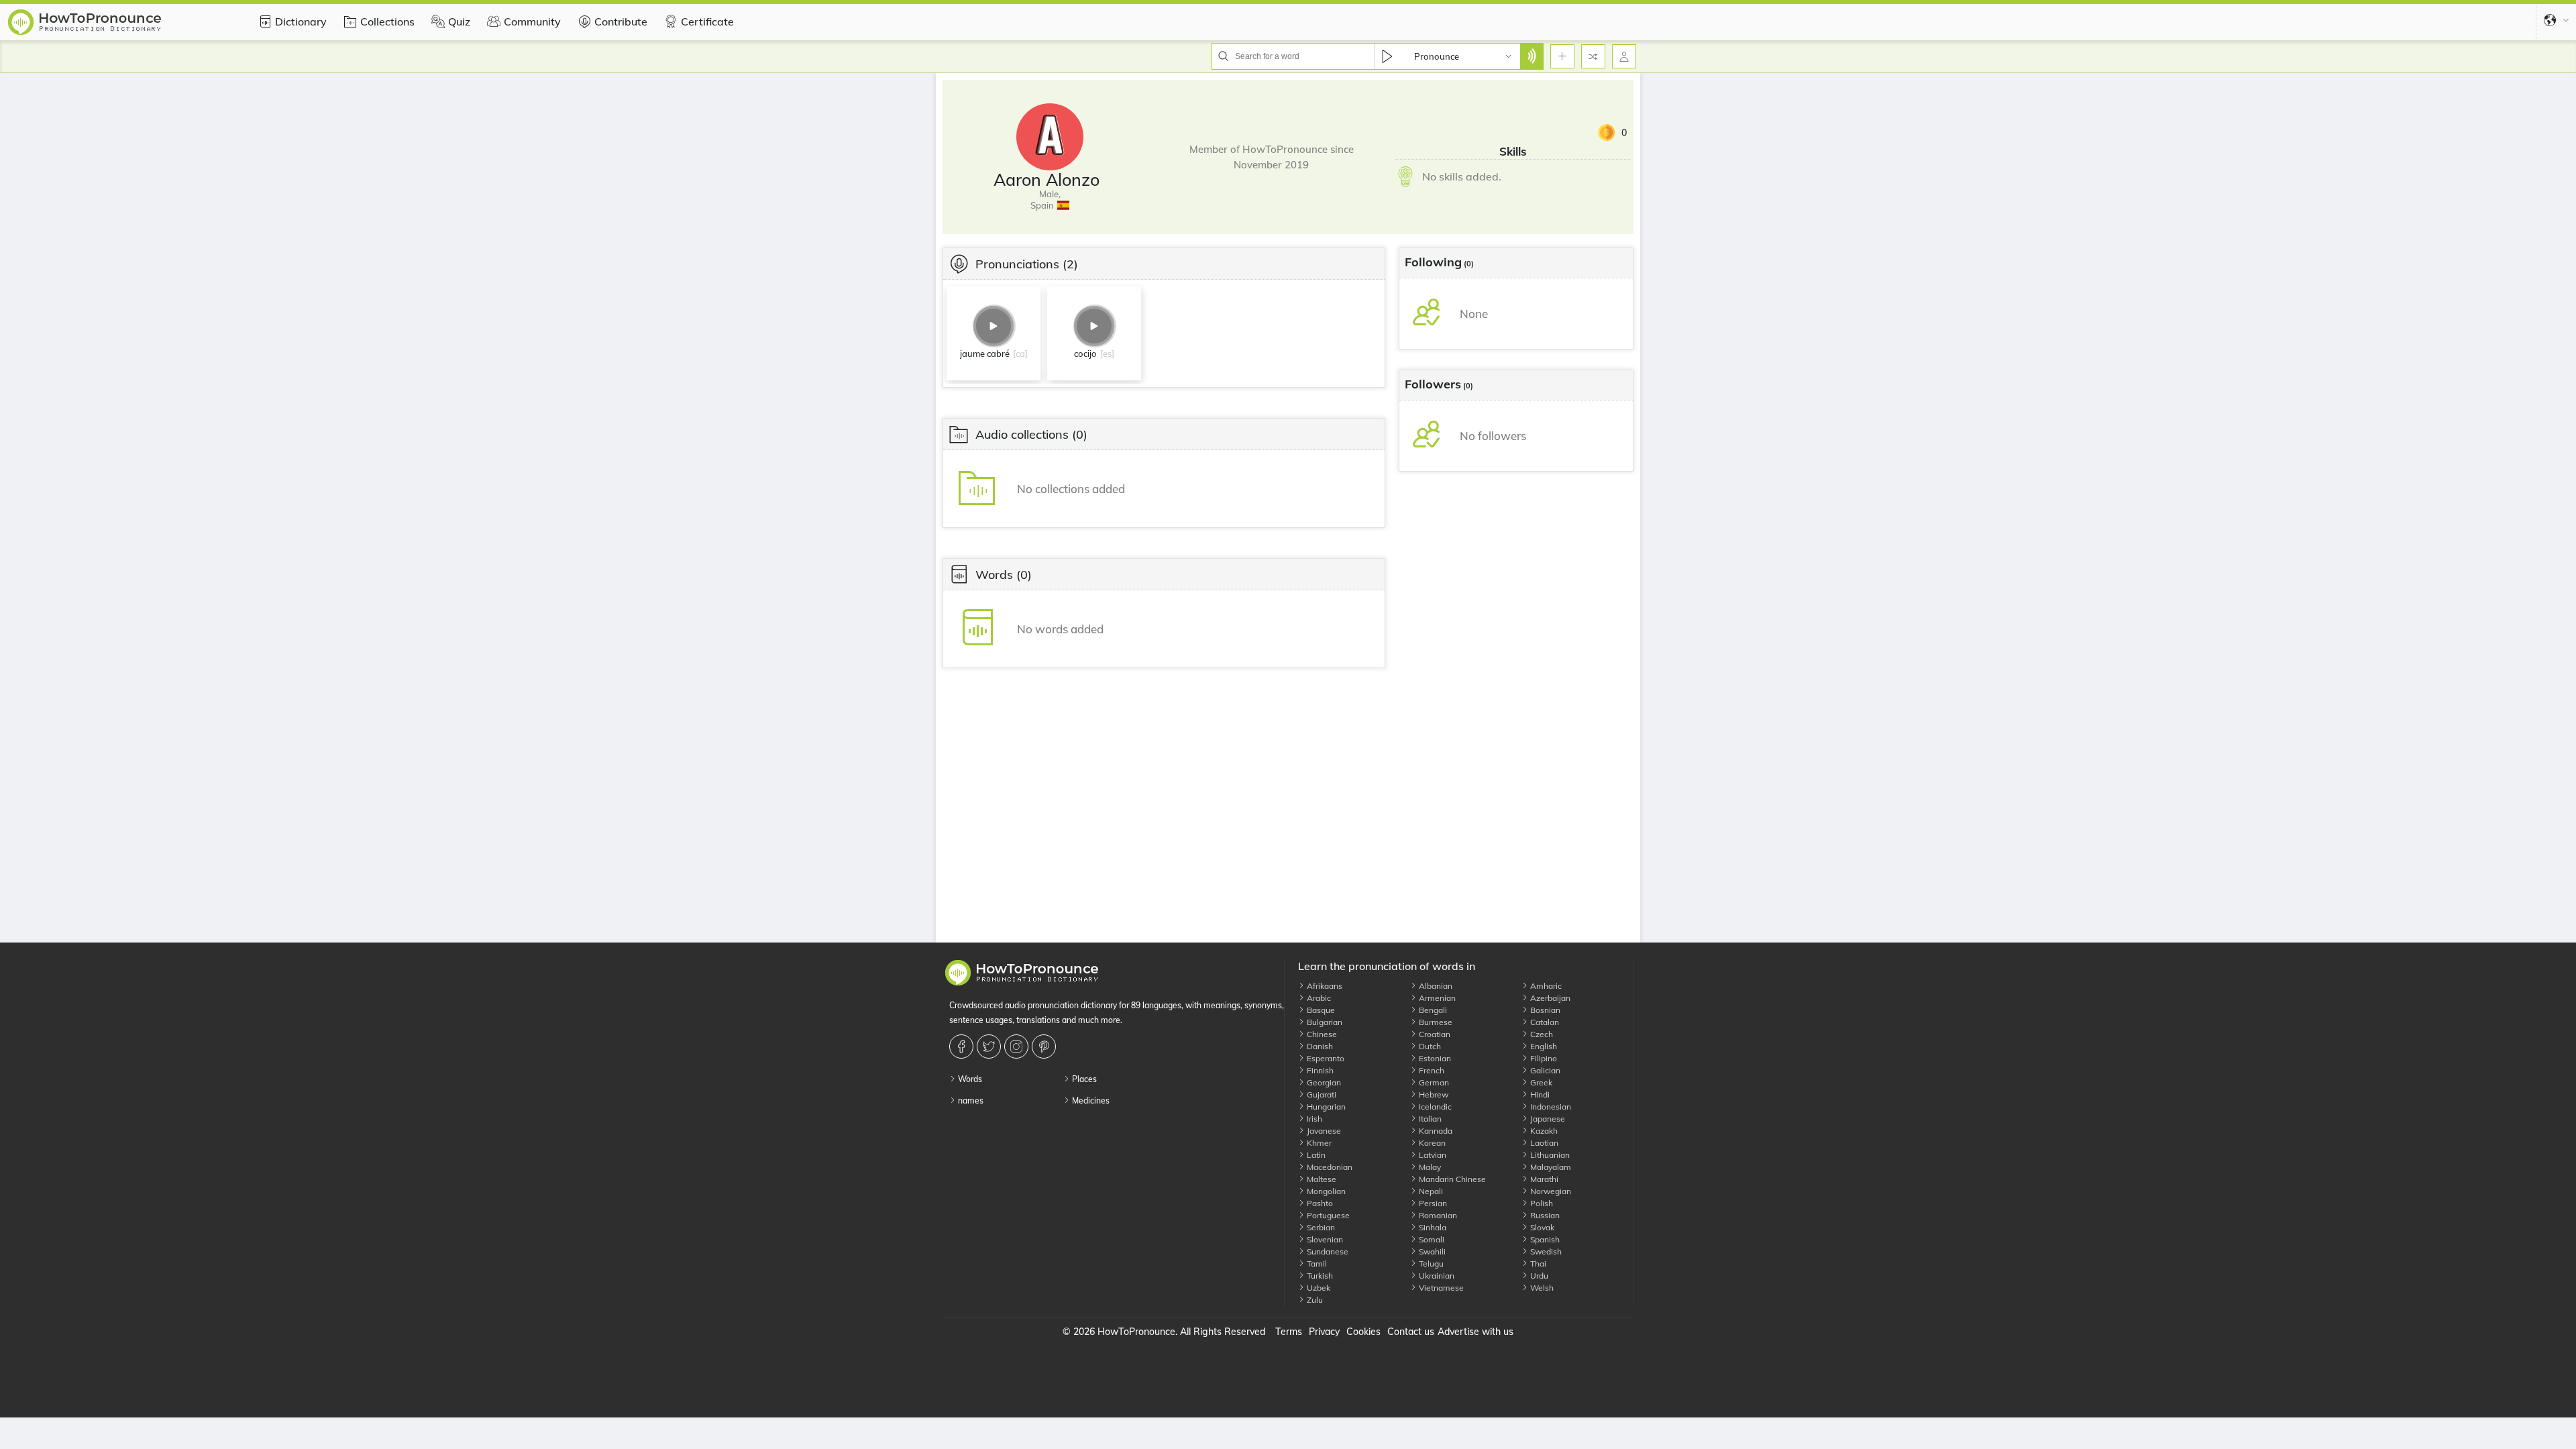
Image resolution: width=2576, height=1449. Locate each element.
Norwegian (1550, 1191)
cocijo (1085, 354)
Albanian (1435, 986)
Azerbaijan (1549, 998)
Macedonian (1329, 1167)
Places (1083, 1079)
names (970, 1101)
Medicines (1090, 1101)
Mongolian (1325, 1191)
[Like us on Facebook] (963, 1046)
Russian (1544, 1215)
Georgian (1323, 1082)
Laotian (1543, 1143)
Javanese (1323, 1131)
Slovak (1541, 1227)
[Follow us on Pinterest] (1045, 1046)
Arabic (1318, 998)
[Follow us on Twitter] (990, 1046)
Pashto (1319, 1203)
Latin (1315, 1155)
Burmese (1435, 1022)
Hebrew (1433, 1094)
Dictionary (301, 21)
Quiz (459, 21)
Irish (1313, 1119)
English (1543, 1046)
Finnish (1319, 1070)
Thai (1537, 1264)
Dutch (1429, 1046)
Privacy (1324, 1332)
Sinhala (1432, 1227)
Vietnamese (1440, 1288)
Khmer (1318, 1143)
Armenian (1436, 998)
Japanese (1547, 1119)
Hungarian (1325, 1107)
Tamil (1316, 1264)
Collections (387, 21)
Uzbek (1318, 1288)
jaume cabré (985, 354)
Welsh (1541, 1288)
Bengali (1432, 1010)
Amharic (1545, 986)
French (1431, 1070)
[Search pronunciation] (1532, 56)
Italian (1429, 1119)
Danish (1319, 1046)
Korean (1431, 1143)
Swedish (1545, 1251)
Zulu (1314, 1300)
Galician (1544, 1070)
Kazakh (1543, 1131)
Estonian (1434, 1058)
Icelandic (1434, 1107)
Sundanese (1327, 1251)
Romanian (1437, 1215)
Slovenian (1324, 1239)
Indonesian (1550, 1107)
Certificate (707, 21)
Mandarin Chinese (1451, 1179)
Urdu (1538, 1276)
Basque (1320, 1010)
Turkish (1319, 1276)
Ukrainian (1436, 1276)
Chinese (1321, 1034)
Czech (1541, 1034)
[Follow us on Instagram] (1018, 1046)
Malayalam (1550, 1167)
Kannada (1435, 1131)
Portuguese (1327, 1215)
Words (969, 1079)
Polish (1541, 1203)
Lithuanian (1549, 1155)
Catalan (1544, 1022)
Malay (1429, 1167)
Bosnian (1544, 1010)
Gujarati (1321, 1094)
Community (532, 21)
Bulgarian (1324, 1022)
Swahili (1431, 1251)
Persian (1432, 1203)
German (1433, 1082)
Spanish (1544, 1239)
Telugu (1430, 1264)
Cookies (1363, 1332)
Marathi (1543, 1179)
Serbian (1320, 1227)
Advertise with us (1475, 1332)
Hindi (1539, 1094)
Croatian (1434, 1034)
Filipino (1543, 1058)
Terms (1289, 1332)
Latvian (1432, 1155)
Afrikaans (1324, 986)
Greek (1540, 1082)
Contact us (1411, 1332)
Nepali (1430, 1191)
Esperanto (1325, 1058)
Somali (1431, 1239)
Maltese (1321, 1179)
